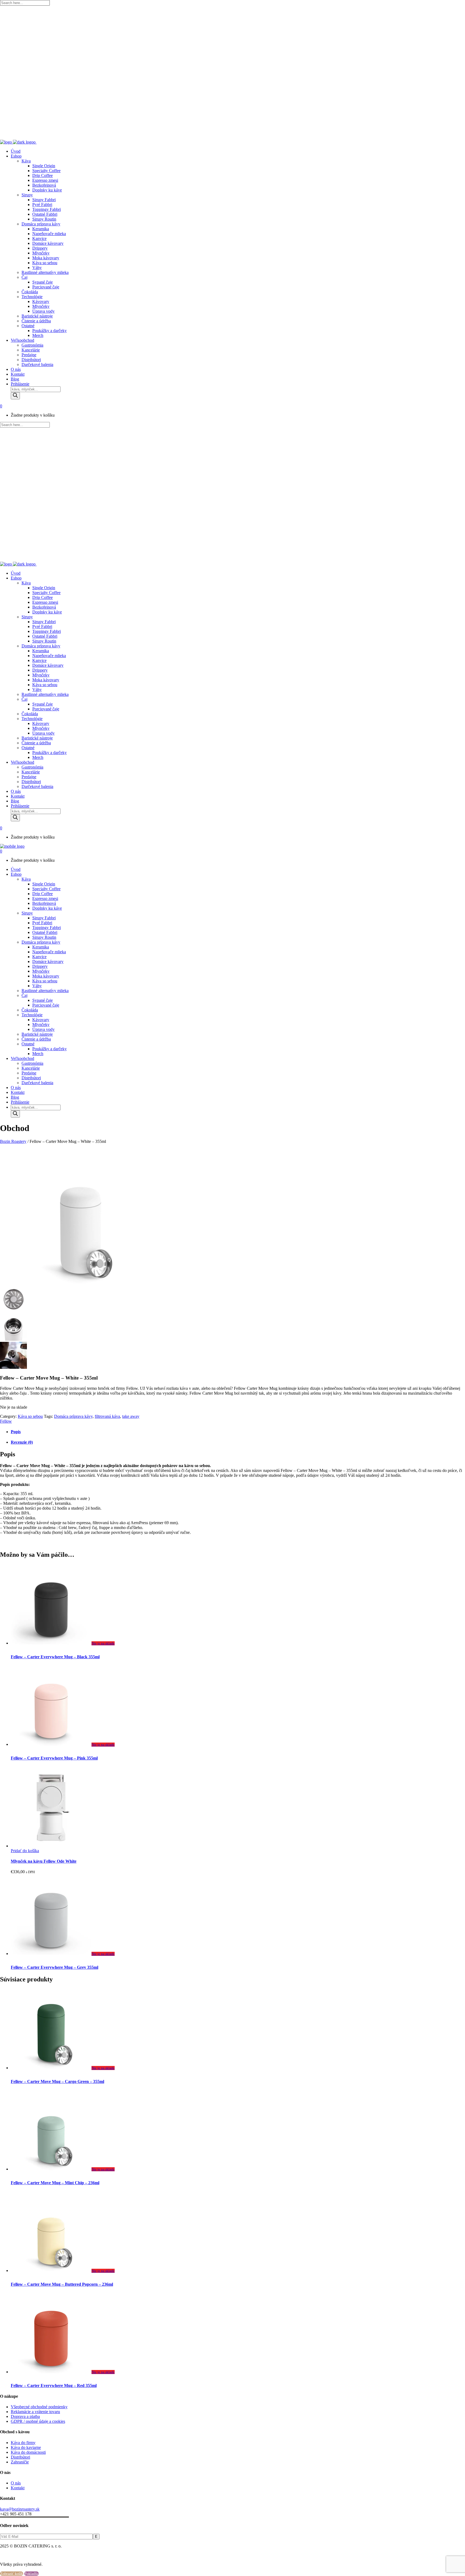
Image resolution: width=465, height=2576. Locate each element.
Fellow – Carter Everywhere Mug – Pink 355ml (54, 1758)
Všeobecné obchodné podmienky (39, 2407)
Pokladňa (31, 2574)
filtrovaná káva (107, 1416)
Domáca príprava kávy (73, 1416)
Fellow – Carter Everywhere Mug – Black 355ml (55, 1657)
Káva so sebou (30, 1416)
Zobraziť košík (12, 2574)
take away (131, 1416)
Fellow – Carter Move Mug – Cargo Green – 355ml (57, 2081)
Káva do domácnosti (28, 2452)
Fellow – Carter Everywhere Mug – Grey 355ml (54, 1967)
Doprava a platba (25, 2416)
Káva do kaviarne (26, 2447)
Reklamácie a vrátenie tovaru (35, 2412)
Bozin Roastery (13, 1141)
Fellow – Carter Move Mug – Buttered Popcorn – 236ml (62, 2284)
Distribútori (20, 2457)
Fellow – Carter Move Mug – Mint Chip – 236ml (55, 2183)
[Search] (15, 396)
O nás (16, 2483)
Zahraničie (20, 2462)
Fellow (6, 1421)
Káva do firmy (23, 2443)
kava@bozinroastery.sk (20, 2509)
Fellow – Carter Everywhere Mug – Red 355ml (54, 2385)
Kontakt (18, 2488)
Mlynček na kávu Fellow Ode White (44, 1861)
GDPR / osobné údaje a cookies (38, 2421)
